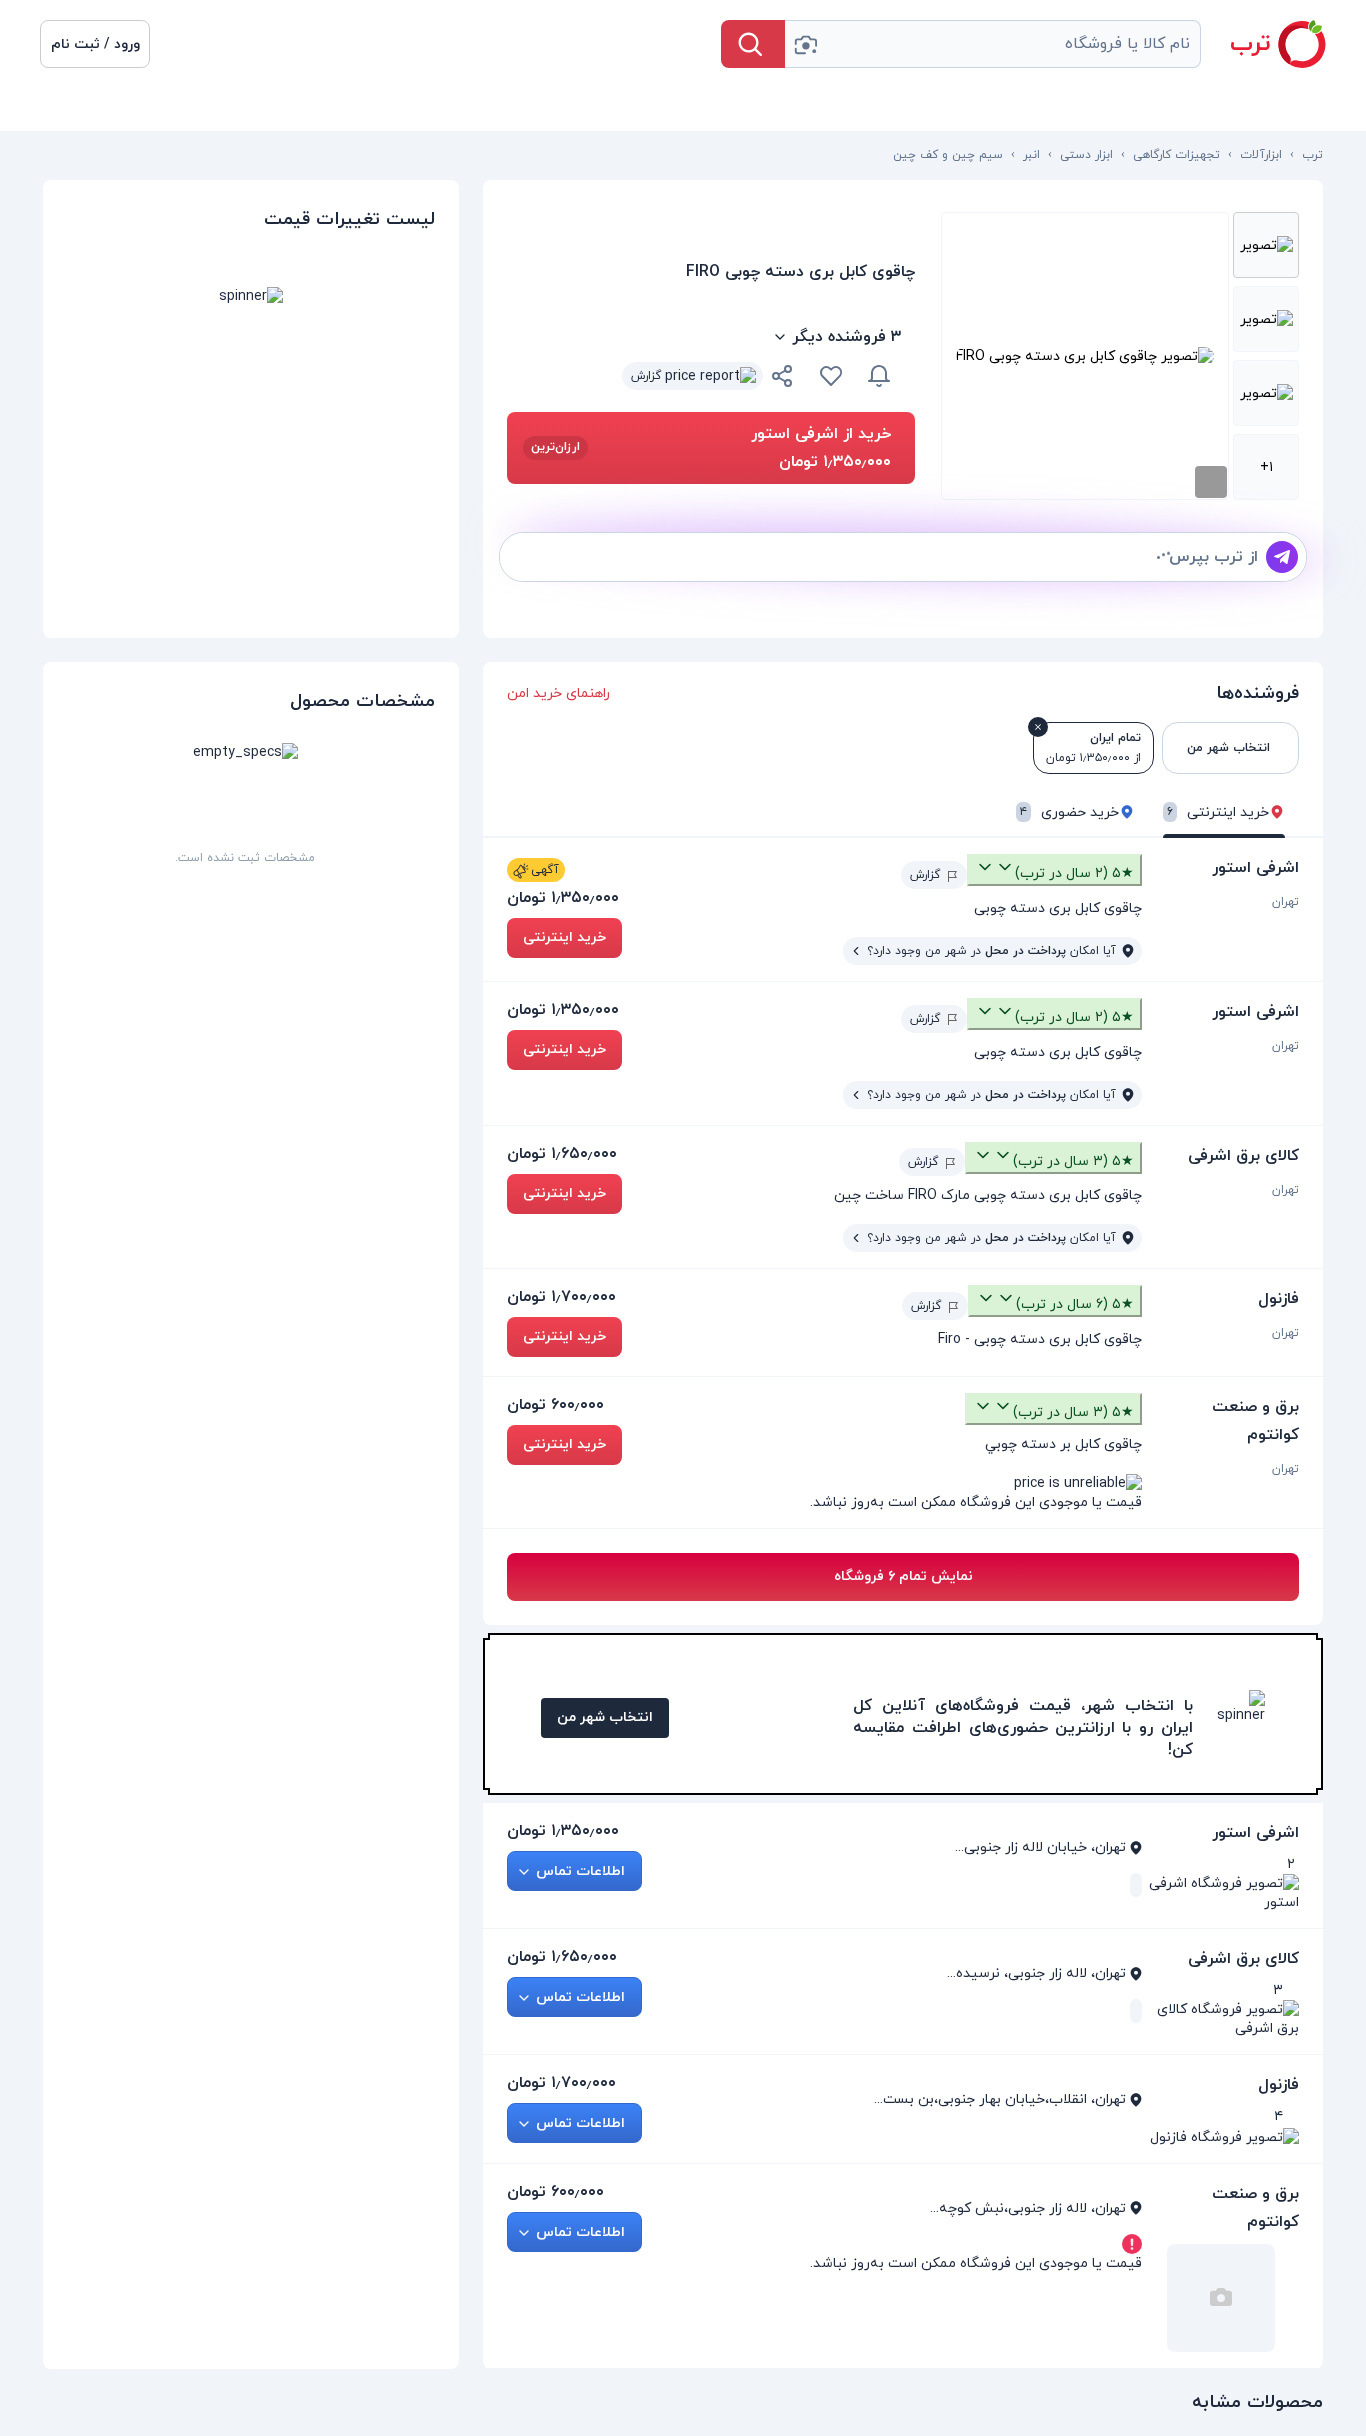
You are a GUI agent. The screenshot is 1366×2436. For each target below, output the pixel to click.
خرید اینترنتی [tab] (1218, 812)
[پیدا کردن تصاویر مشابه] (1211, 482)
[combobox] (993, 44)
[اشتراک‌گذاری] (783, 379)
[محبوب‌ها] (831, 376)
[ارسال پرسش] (1282, 557)
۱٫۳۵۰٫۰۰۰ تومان (563, 898)
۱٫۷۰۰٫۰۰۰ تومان (561, 1297)
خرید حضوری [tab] (1069, 812)
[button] (95, 44)
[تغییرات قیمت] (879, 376)
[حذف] (1038, 727)
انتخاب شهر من (605, 1717)
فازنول (1278, 1299)
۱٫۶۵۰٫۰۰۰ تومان (562, 1154)
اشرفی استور (1255, 868)
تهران (1285, 902)
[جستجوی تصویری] (805, 44)
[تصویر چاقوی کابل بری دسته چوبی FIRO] (1266, 245)
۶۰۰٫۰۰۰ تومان (555, 1405)
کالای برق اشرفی (1243, 1156)
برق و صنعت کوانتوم (1255, 1421)
